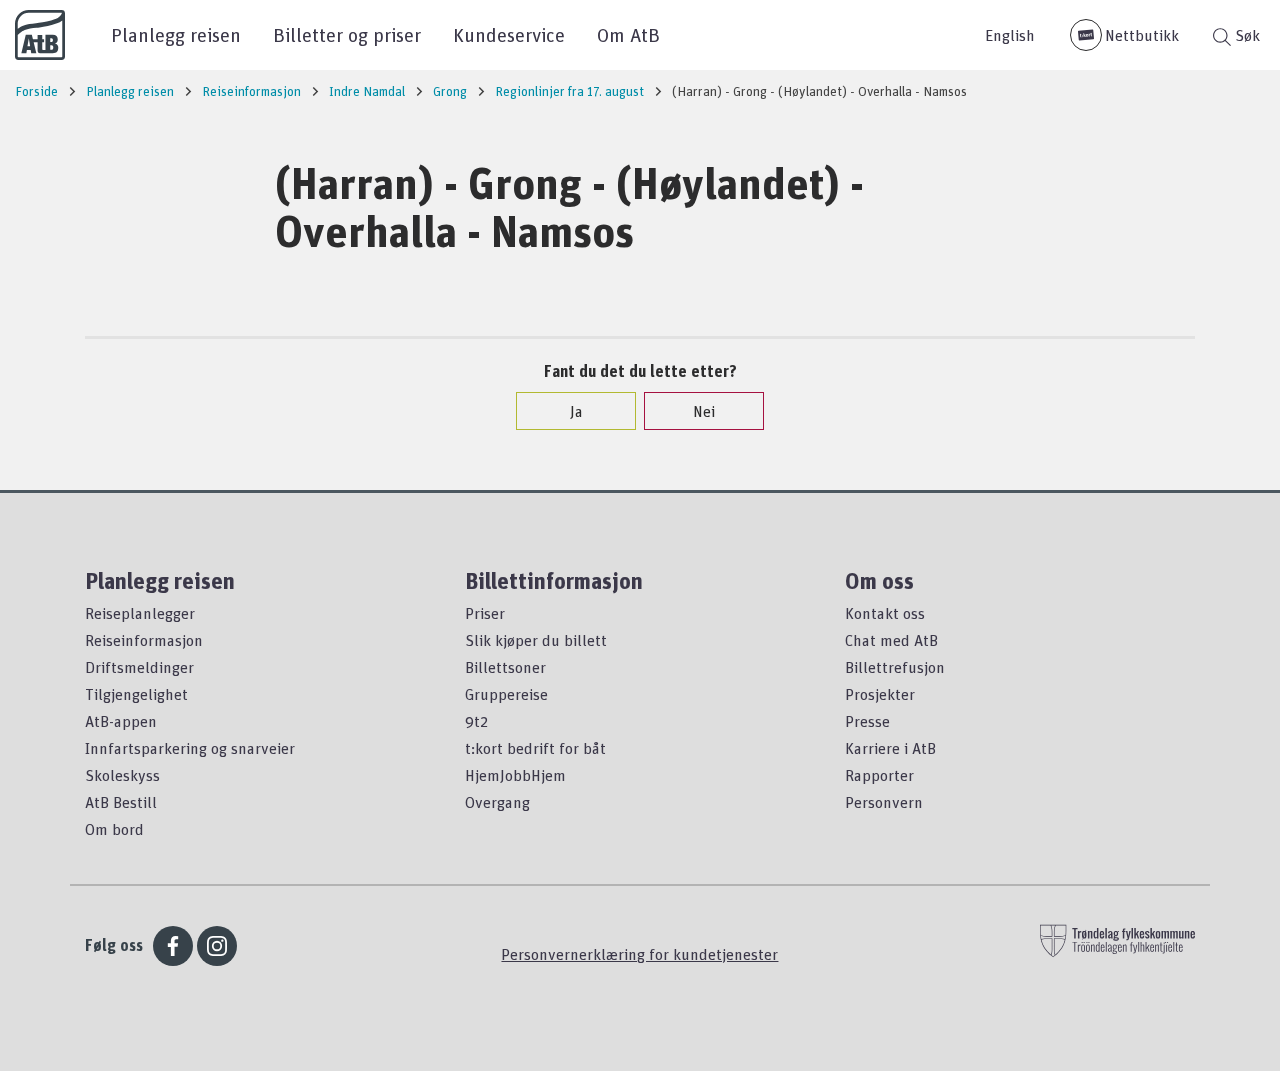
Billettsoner (505, 667)
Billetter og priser (347, 34)
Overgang (497, 802)
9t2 (476, 721)
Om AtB (628, 34)
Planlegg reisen (176, 34)
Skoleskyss (122, 775)
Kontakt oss (885, 613)
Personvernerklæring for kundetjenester (639, 954)
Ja (576, 411)
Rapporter (879, 775)
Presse (867, 721)
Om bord (114, 829)
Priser (485, 613)
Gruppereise (506, 694)
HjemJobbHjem (515, 775)
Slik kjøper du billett (536, 640)
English (1010, 35)
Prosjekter (880, 694)
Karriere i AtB (890, 748)
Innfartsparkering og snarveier (190, 748)
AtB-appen (121, 721)
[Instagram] (217, 946)
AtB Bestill (121, 802)
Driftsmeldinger (139, 667)
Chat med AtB (891, 640)
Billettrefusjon (895, 667)
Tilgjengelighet (136, 694)
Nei (704, 411)
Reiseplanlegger (140, 613)
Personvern (884, 802)
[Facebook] (173, 946)
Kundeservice (509, 34)
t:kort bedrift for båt (535, 748)
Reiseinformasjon (144, 640)
